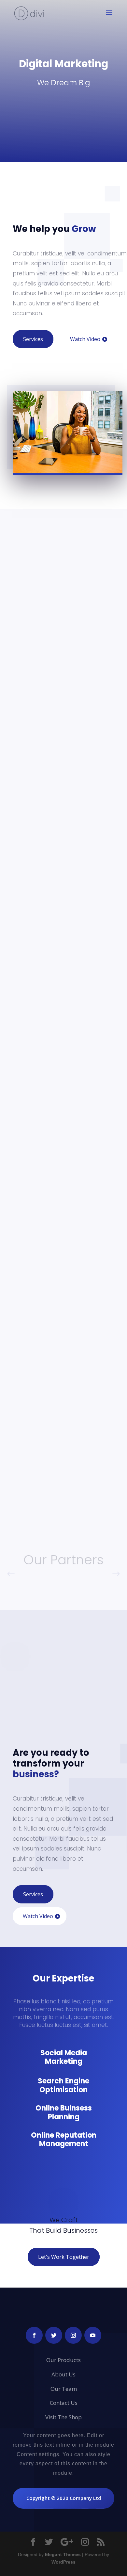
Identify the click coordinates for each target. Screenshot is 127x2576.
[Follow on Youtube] (93, 2335)
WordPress (63, 2562)
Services (33, 339)
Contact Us (64, 2403)
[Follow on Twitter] (54, 2335)
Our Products (63, 2360)
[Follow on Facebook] (34, 2335)
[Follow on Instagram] (73, 2335)
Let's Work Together (64, 2257)
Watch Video (85, 339)
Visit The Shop (63, 2417)
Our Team (64, 2389)
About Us (63, 2374)
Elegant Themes (63, 2554)
